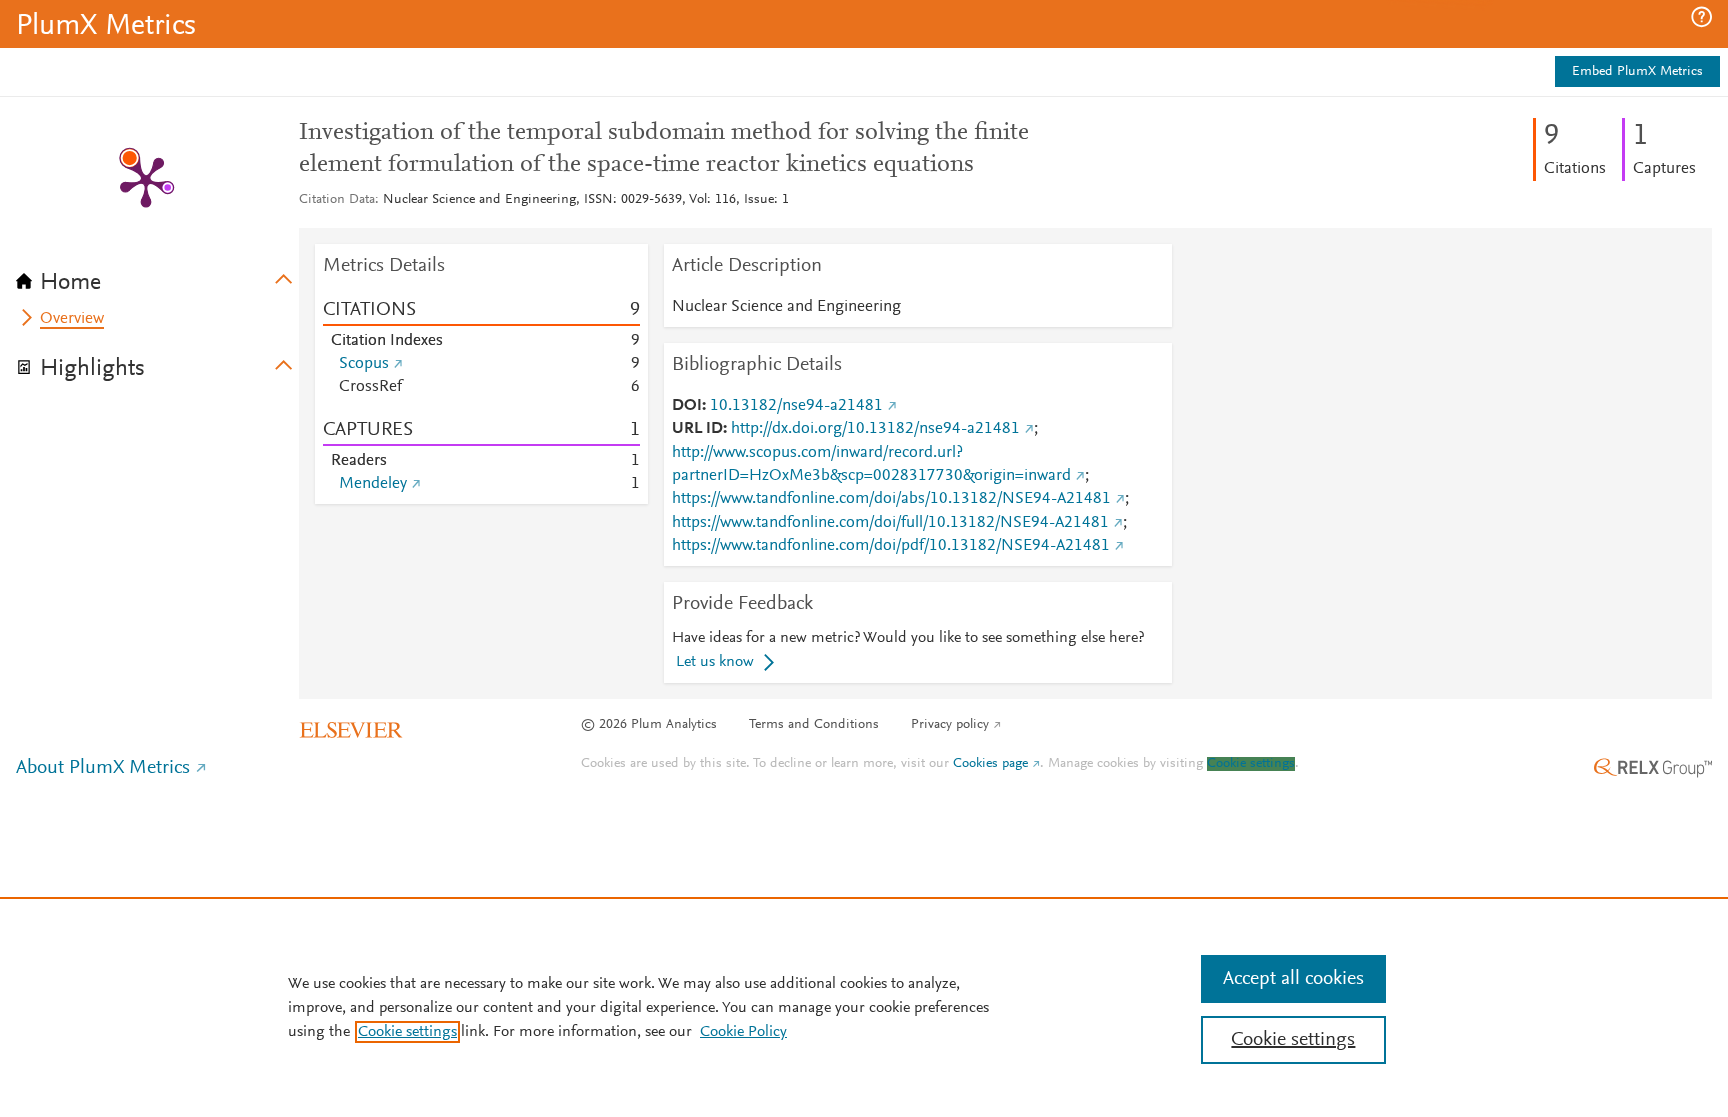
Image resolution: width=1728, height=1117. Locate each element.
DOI (687, 406)
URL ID (697, 429)
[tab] (157, 276)
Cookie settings (1251, 764)
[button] (1701, 17)
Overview (72, 319)
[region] (864, 1007)
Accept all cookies (1293, 979)
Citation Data (337, 200)
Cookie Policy (743, 1032)
